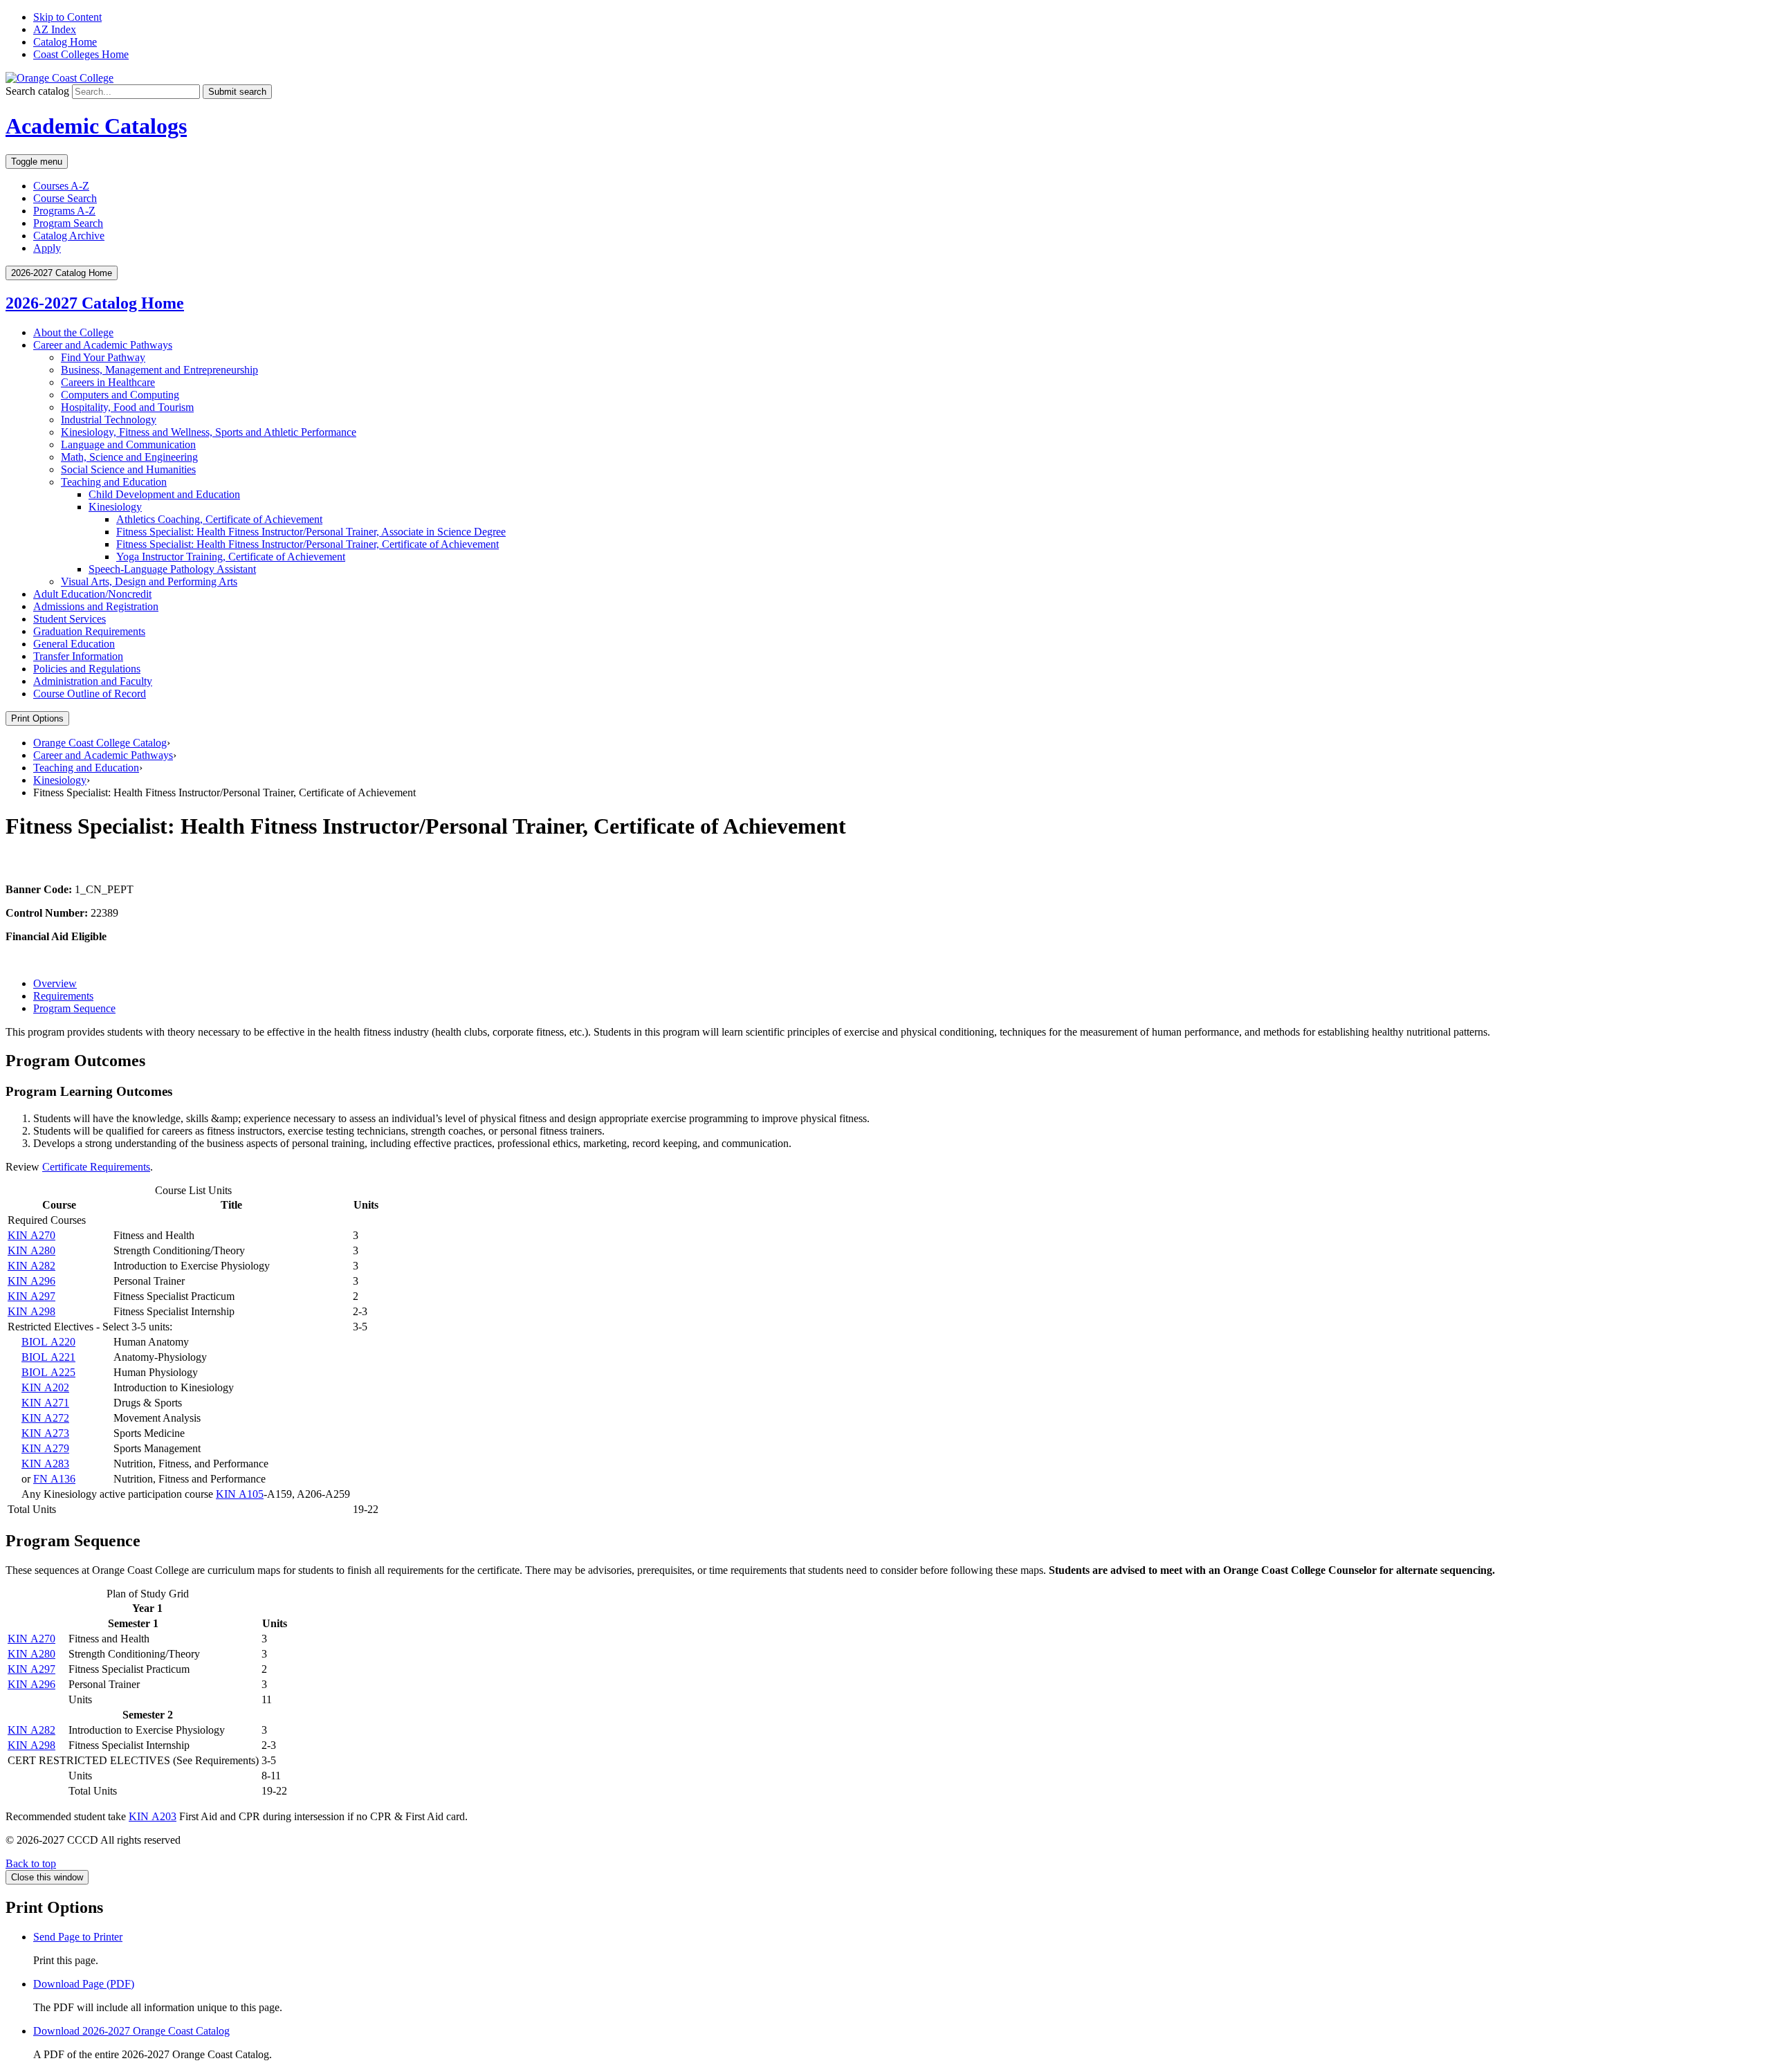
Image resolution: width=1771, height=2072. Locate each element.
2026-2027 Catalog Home (95, 303)
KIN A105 (240, 1494)
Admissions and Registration (96, 606)
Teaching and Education (114, 482)
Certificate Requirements (96, 1167)
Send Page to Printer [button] (78, 1937)
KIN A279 (45, 1448)
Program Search (68, 223)
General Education (74, 644)
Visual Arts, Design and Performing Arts (149, 581)
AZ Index (55, 29)
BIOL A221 (48, 1357)
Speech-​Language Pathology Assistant (172, 569)
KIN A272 (45, 1418)
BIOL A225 (48, 1372)
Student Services (70, 619)
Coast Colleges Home (81, 54)
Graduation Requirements (89, 631)
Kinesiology (115, 507)
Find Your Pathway (103, 357)
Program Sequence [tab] (74, 1008)
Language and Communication (128, 444)
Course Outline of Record (90, 694)
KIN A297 (31, 1296)
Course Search (65, 198)
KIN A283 (45, 1464)
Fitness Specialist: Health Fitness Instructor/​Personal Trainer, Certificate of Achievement (308, 544)
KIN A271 (45, 1403)
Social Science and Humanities (128, 469)
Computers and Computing (120, 395)
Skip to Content (67, 17)
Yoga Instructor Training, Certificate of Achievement (231, 557)
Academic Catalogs (96, 126)
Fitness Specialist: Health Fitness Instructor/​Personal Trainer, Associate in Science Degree (311, 532)
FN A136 (54, 1479)
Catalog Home (65, 42)
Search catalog (37, 91)
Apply (47, 248)
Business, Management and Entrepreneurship (159, 370)
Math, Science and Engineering (129, 457)
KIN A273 (45, 1433)
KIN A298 (31, 1311)
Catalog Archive (69, 236)
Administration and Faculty (93, 681)
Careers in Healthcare (108, 382)
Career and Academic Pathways (103, 345)
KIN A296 (31, 1281)
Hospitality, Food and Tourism (127, 407)
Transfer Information (78, 656)
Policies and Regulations (87, 669)
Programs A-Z (64, 211)
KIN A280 (31, 1250)
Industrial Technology (109, 420)
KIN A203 (153, 1816)
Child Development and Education (164, 494)
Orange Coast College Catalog (100, 743)
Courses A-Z (61, 186)
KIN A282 (31, 1266)
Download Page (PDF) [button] (84, 1984)
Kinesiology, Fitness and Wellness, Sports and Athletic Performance (209, 432)
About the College (73, 332)
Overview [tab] (55, 983)
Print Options (37, 718)
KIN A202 (45, 1387)
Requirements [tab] (63, 996)
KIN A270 (31, 1235)
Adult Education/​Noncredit (92, 594)
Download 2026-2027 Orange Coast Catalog (131, 2031)
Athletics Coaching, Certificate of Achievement (219, 519)
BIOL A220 (48, 1342)
